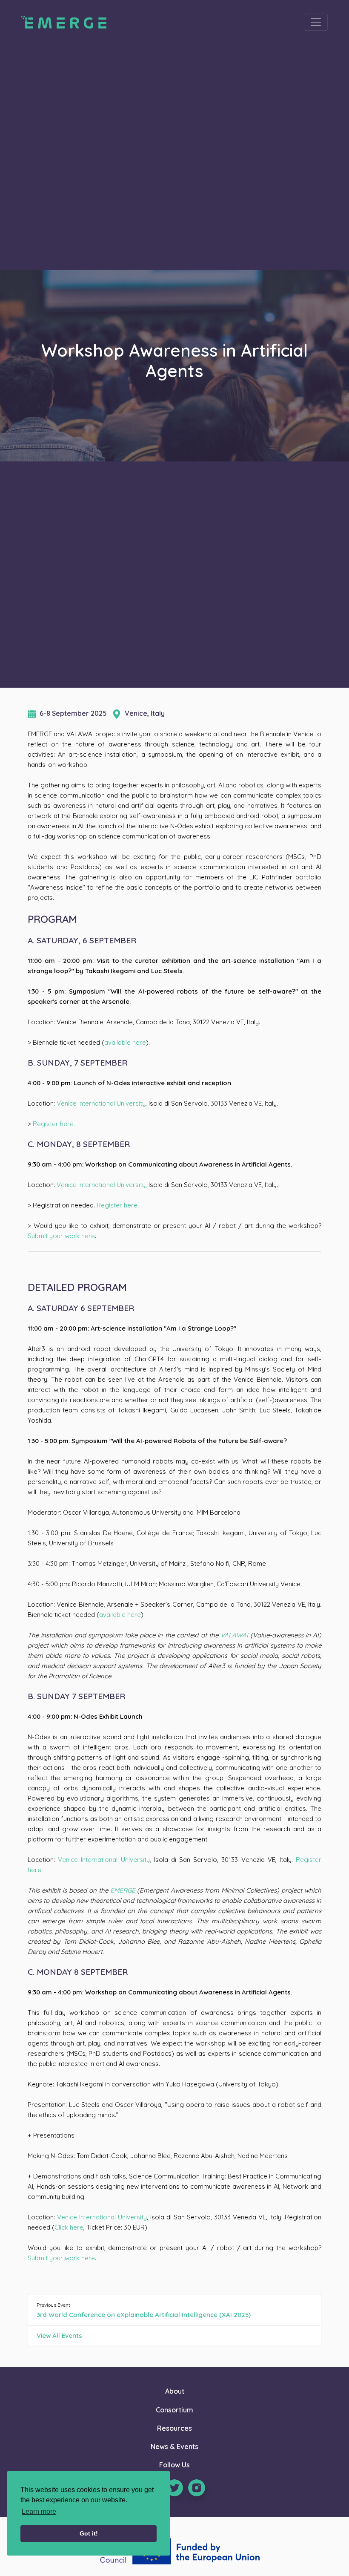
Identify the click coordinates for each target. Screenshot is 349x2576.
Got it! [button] (89, 2533)
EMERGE (123, 1890)
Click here (69, 2227)
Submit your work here (61, 1236)
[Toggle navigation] (316, 22)
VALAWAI (234, 1635)
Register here (117, 1205)
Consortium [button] (174, 2410)
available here (125, 1042)
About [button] (175, 2391)
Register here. (54, 1124)
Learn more (39, 2511)
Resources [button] (174, 2428)
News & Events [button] (174, 2446)
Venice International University (101, 1103)
